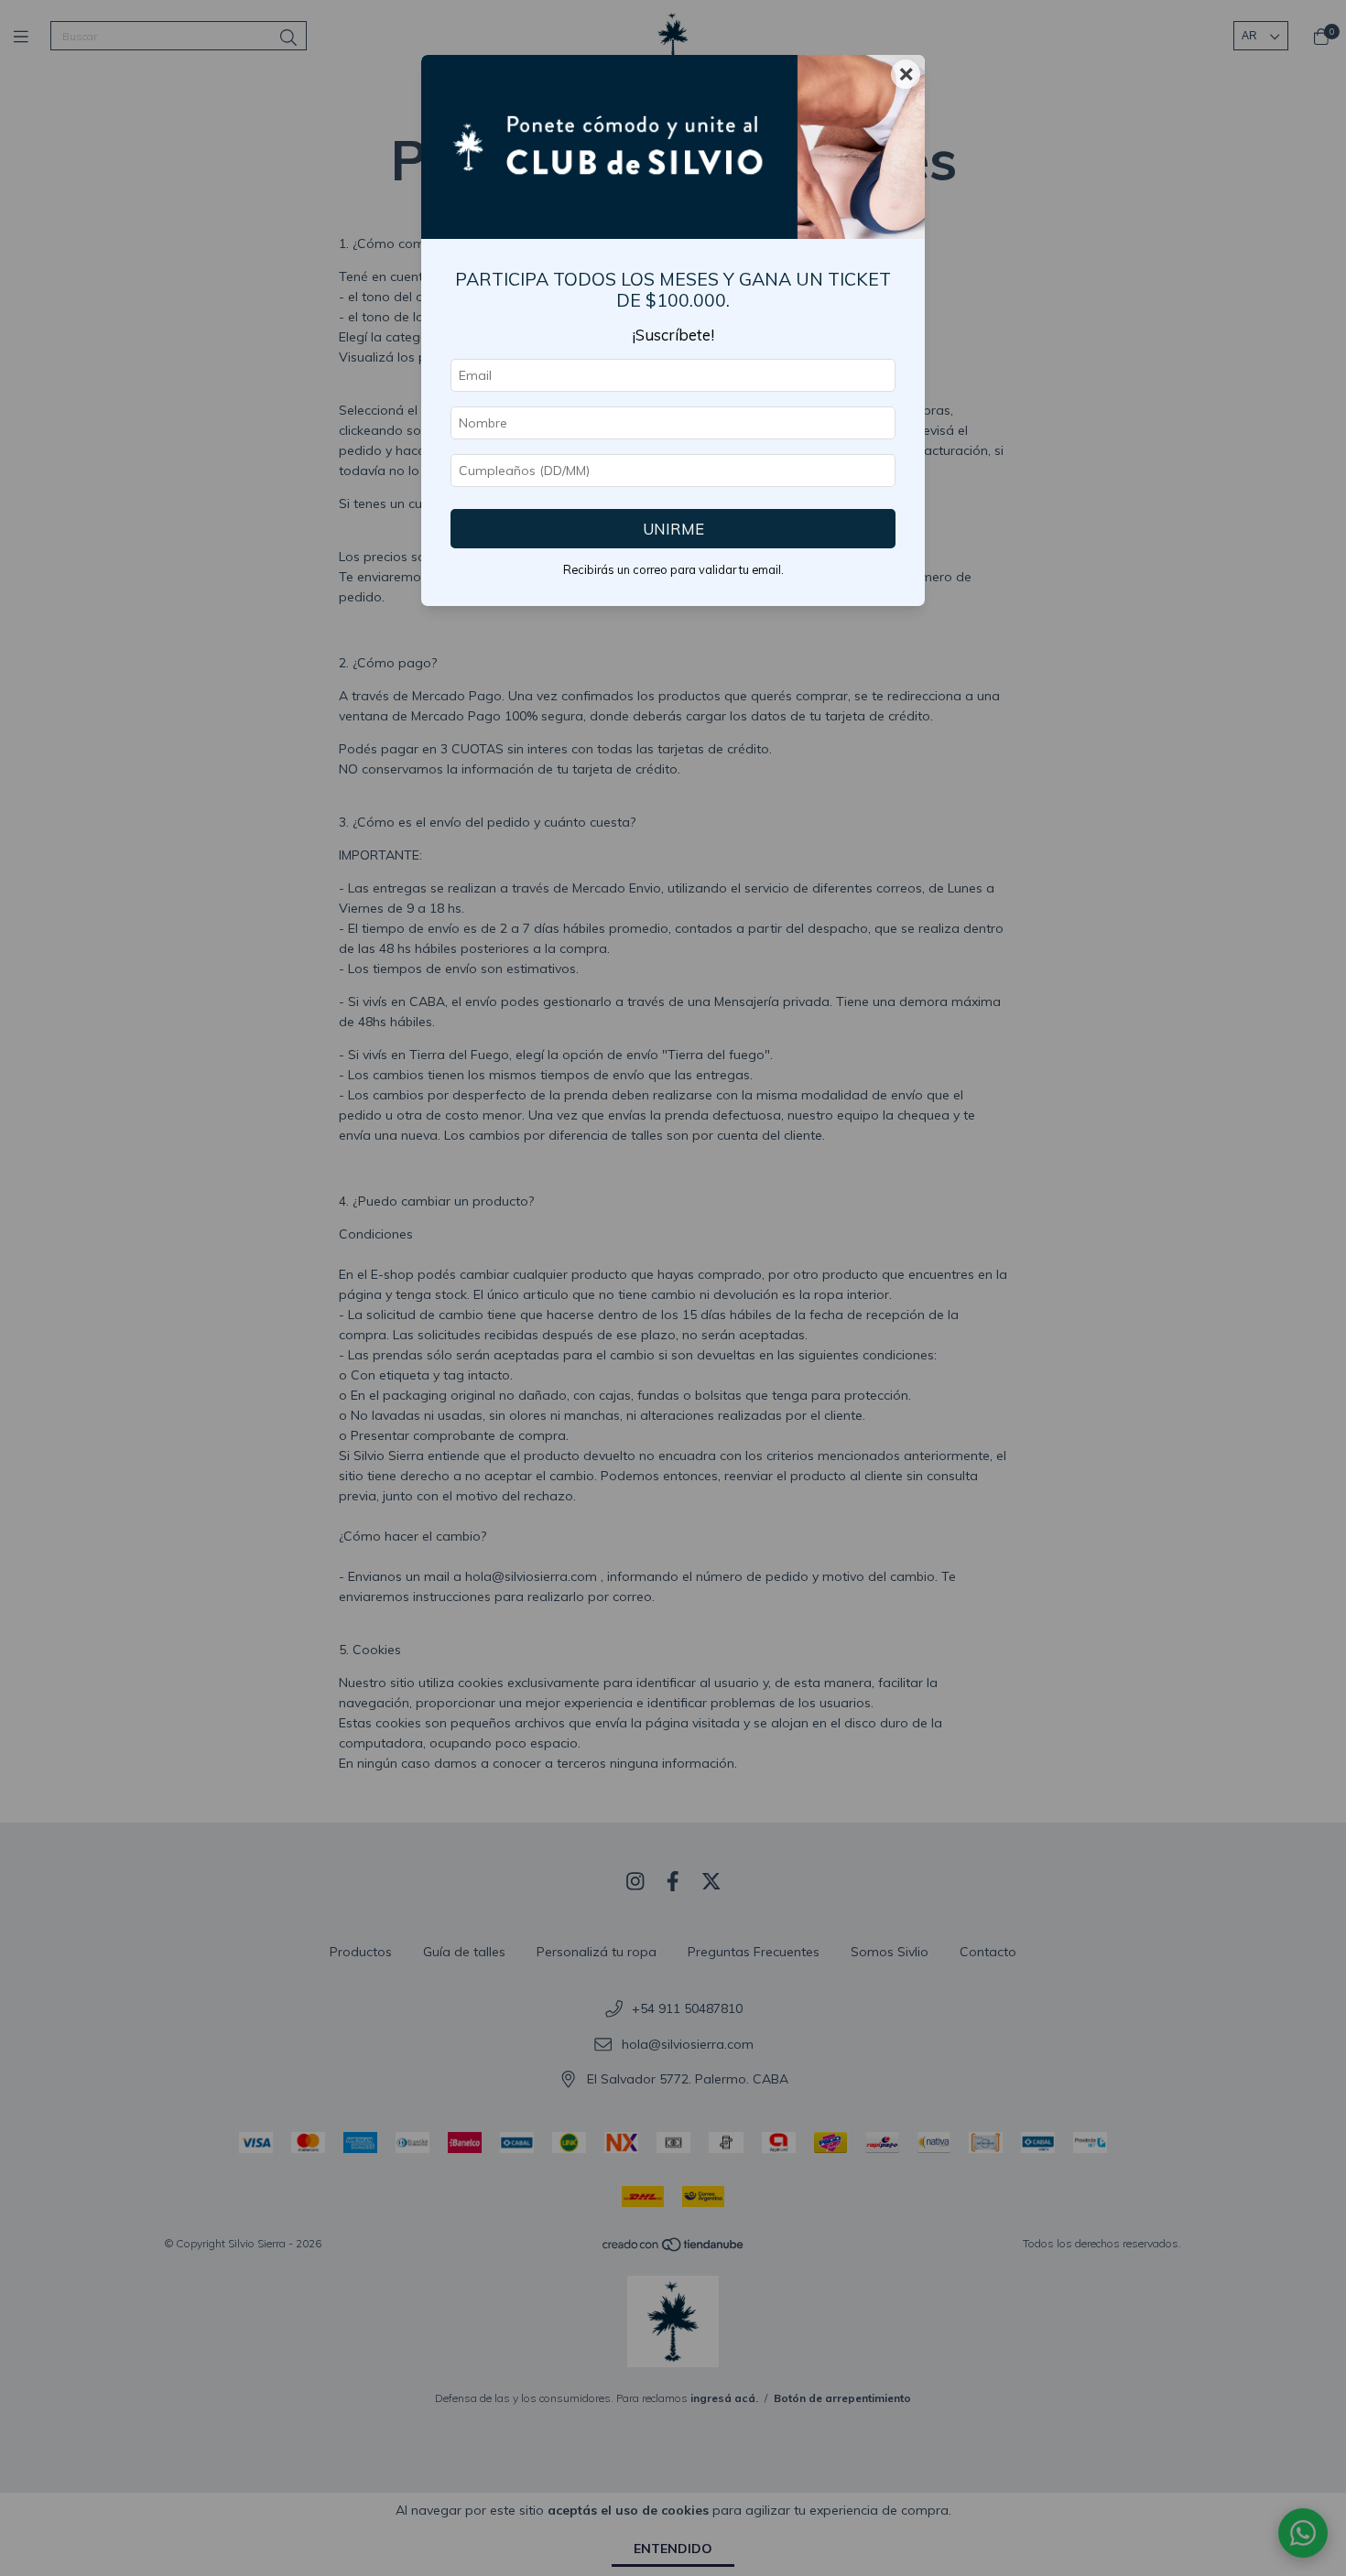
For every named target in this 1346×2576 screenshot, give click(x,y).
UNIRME (673, 529)
